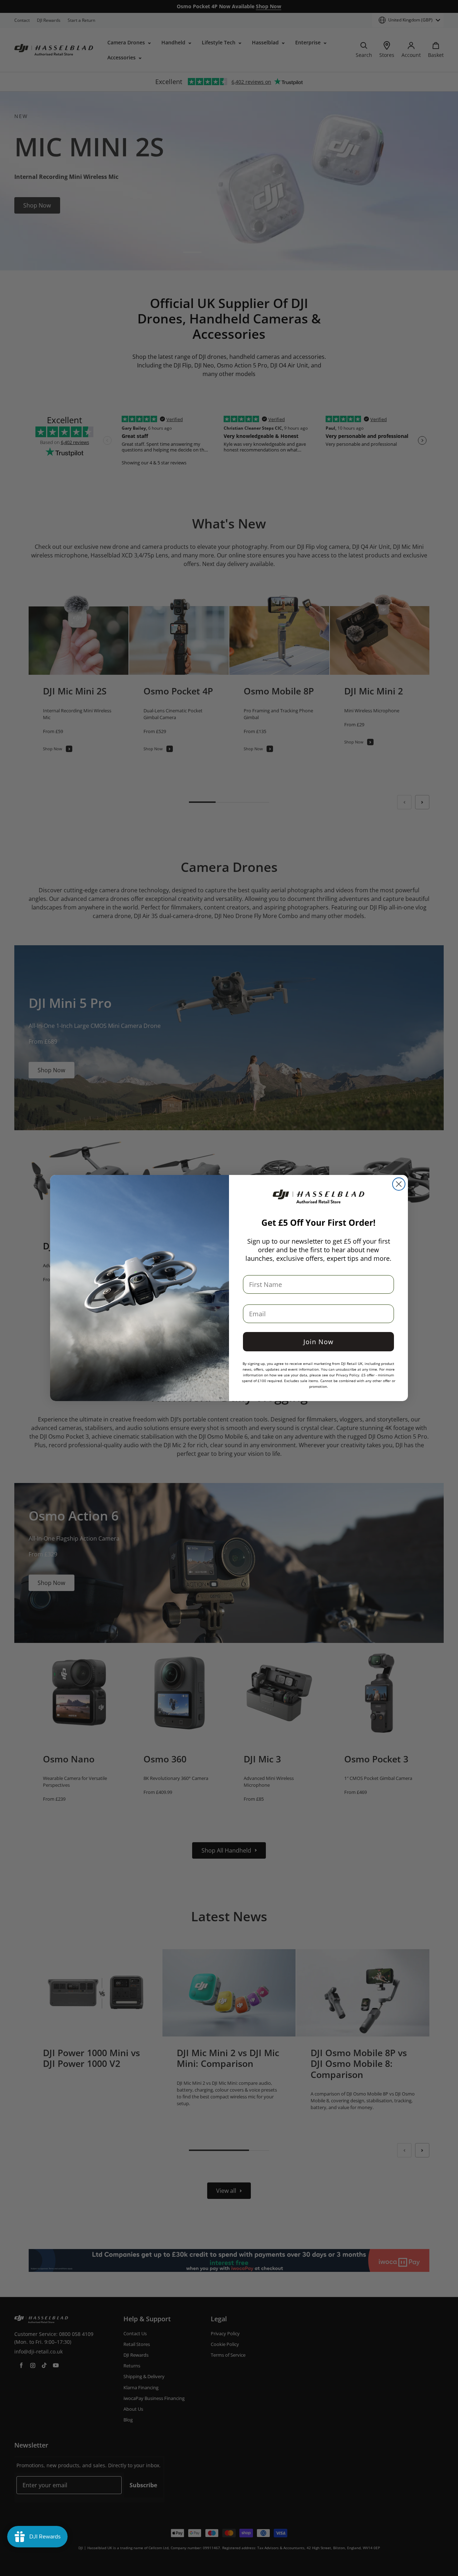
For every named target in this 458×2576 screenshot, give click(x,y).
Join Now (318, 1342)
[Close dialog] (399, 1184)
